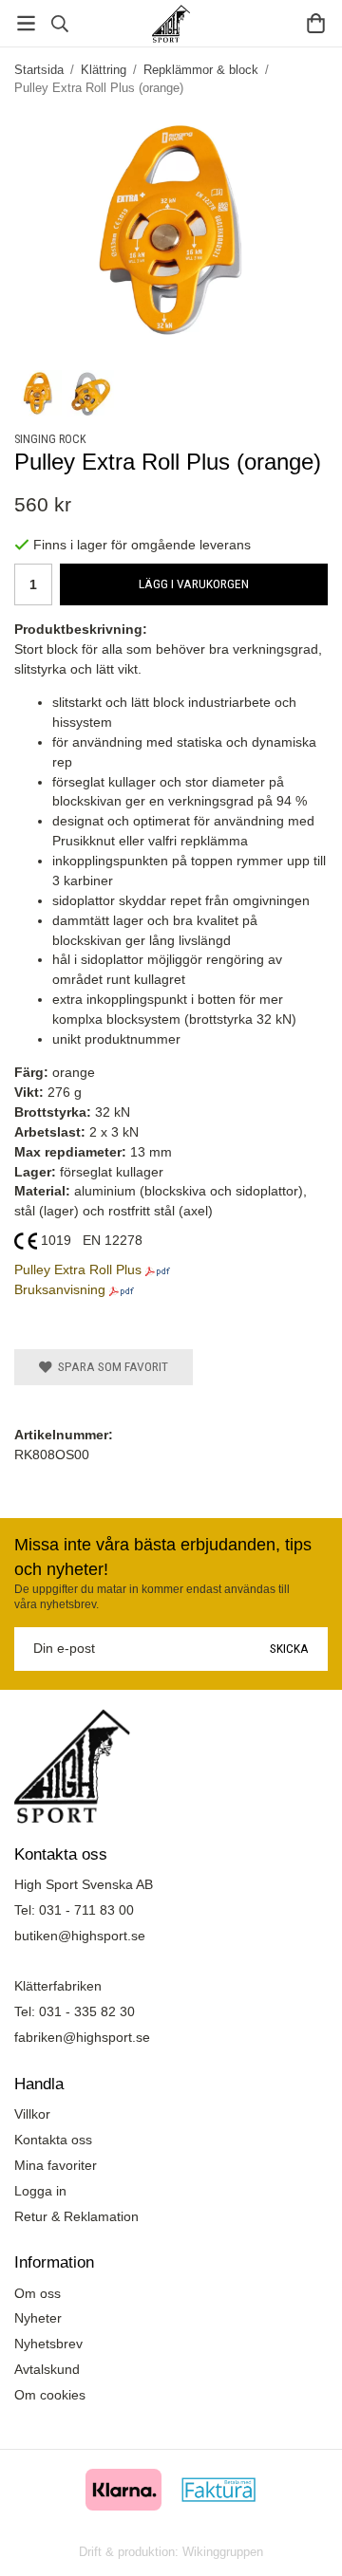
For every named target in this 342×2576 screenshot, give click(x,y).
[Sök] (59, 24)
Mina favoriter (56, 2165)
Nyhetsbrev (48, 2344)
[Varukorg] (316, 23)
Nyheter (38, 2318)
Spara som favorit (110, 1366)
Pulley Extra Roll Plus (78, 1269)
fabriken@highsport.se (82, 2037)
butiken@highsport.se (80, 1936)
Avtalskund (47, 2369)
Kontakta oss (53, 2140)
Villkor (32, 2114)
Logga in (40, 2191)
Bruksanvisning (60, 1289)
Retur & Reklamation (76, 2216)
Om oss (38, 2293)
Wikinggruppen (223, 2552)
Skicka (289, 1648)
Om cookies (50, 2395)
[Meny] (26, 23)
